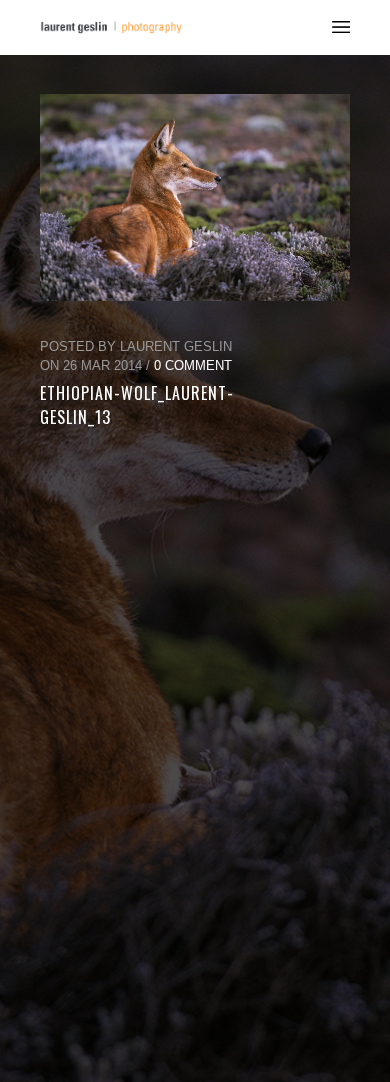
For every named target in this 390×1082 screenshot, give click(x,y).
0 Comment (193, 365)
